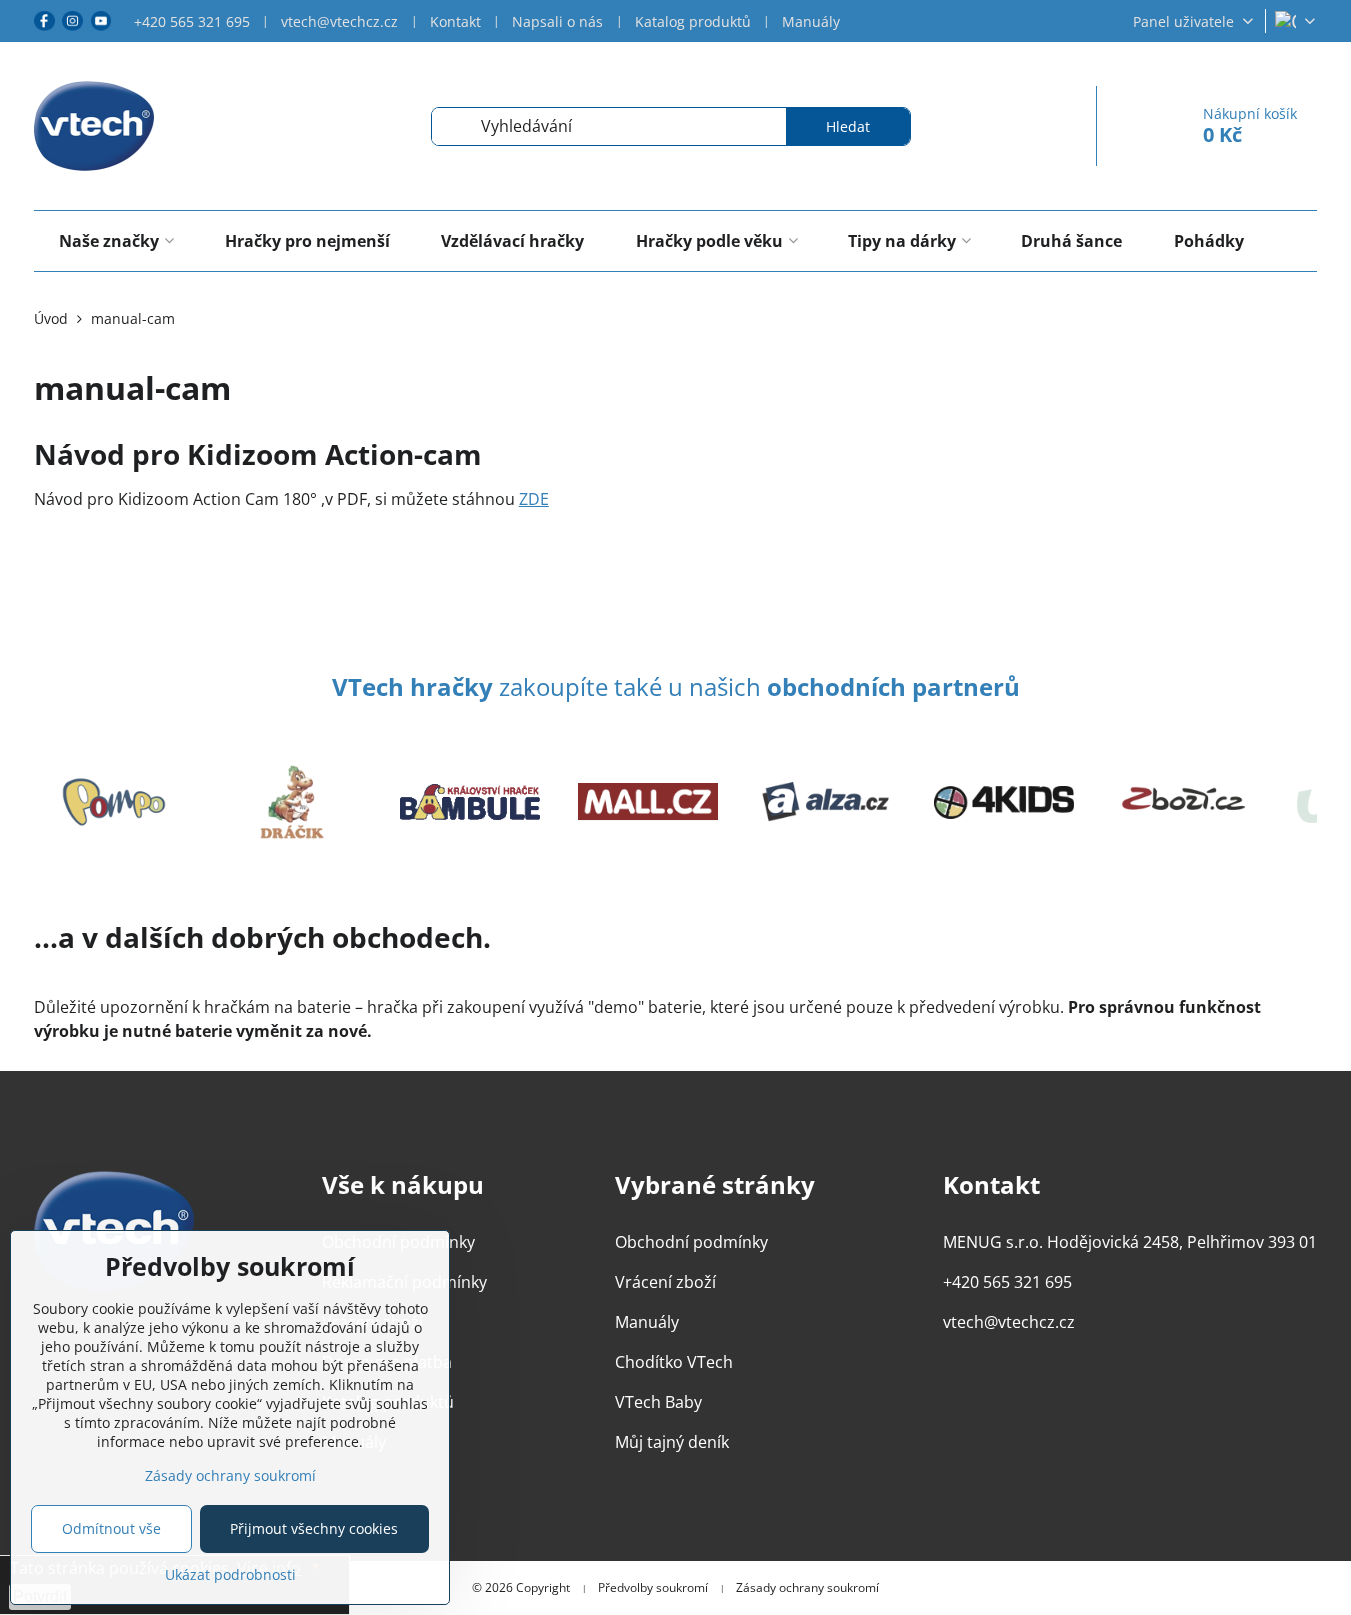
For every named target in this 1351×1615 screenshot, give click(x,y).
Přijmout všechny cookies (314, 1528)
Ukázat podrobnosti (230, 1574)
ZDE (534, 499)
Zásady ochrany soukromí (807, 1588)
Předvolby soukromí (653, 1588)
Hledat (848, 126)
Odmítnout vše (111, 1528)
